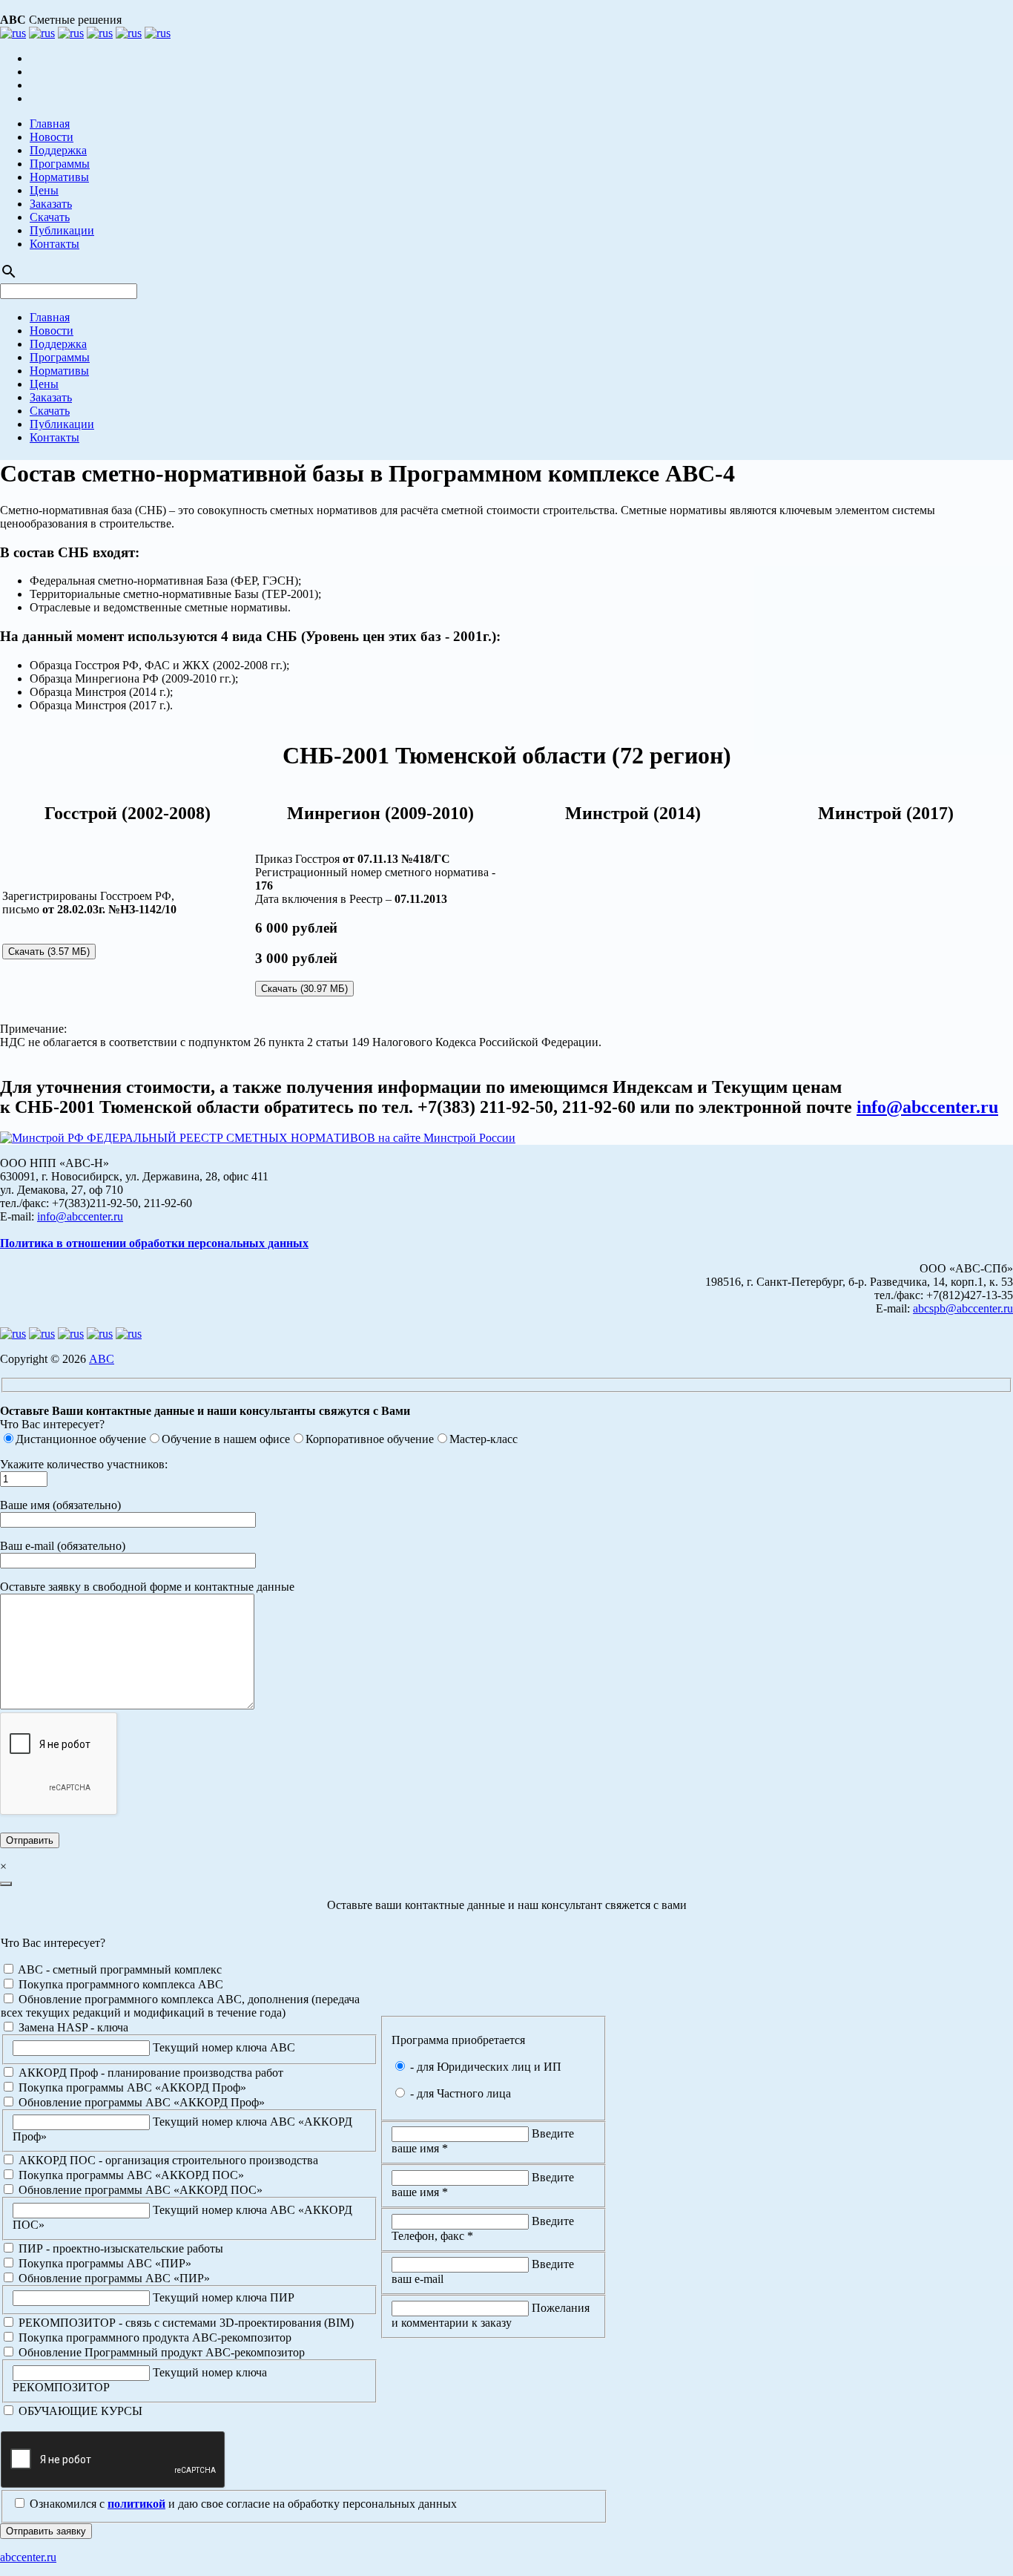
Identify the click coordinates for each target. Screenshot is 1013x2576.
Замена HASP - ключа (72, 2027)
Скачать (50, 217)
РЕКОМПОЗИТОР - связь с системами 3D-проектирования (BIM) (185, 2323)
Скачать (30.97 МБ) (304, 989)
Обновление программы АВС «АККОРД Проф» (140, 2102)
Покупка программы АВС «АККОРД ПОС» (130, 2175)
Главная (50, 124)
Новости (52, 137)
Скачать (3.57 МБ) (49, 952)
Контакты (55, 244)
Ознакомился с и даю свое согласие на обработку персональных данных (242, 2504)
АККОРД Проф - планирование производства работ (149, 2073)
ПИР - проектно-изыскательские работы (119, 2248)
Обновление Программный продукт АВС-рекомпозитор (160, 2352)
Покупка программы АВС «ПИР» (103, 2263)
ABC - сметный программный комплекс (119, 1969)
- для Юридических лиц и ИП (484, 2067)
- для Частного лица (459, 2093)
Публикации (62, 230)
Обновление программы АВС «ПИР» (113, 2278)
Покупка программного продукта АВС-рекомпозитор (154, 2337)
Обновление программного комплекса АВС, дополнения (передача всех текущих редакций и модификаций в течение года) (180, 2006)
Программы (60, 164)
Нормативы (59, 177)
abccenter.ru (28, 2557)
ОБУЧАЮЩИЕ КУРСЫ (79, 2411)
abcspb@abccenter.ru (963, 1308)
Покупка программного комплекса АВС (119, 1984)
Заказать (51, 204)
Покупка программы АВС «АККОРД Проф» (131, 2087)
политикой (136, 2504)
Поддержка (58, 150)
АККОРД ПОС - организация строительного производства (167, 2160)
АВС (102, 1359)
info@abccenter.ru (927, 1107)
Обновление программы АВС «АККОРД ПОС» (139, 2190)
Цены (44, 190)
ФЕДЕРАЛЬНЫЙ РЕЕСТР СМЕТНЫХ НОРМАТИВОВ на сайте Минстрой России (300, 1138)
